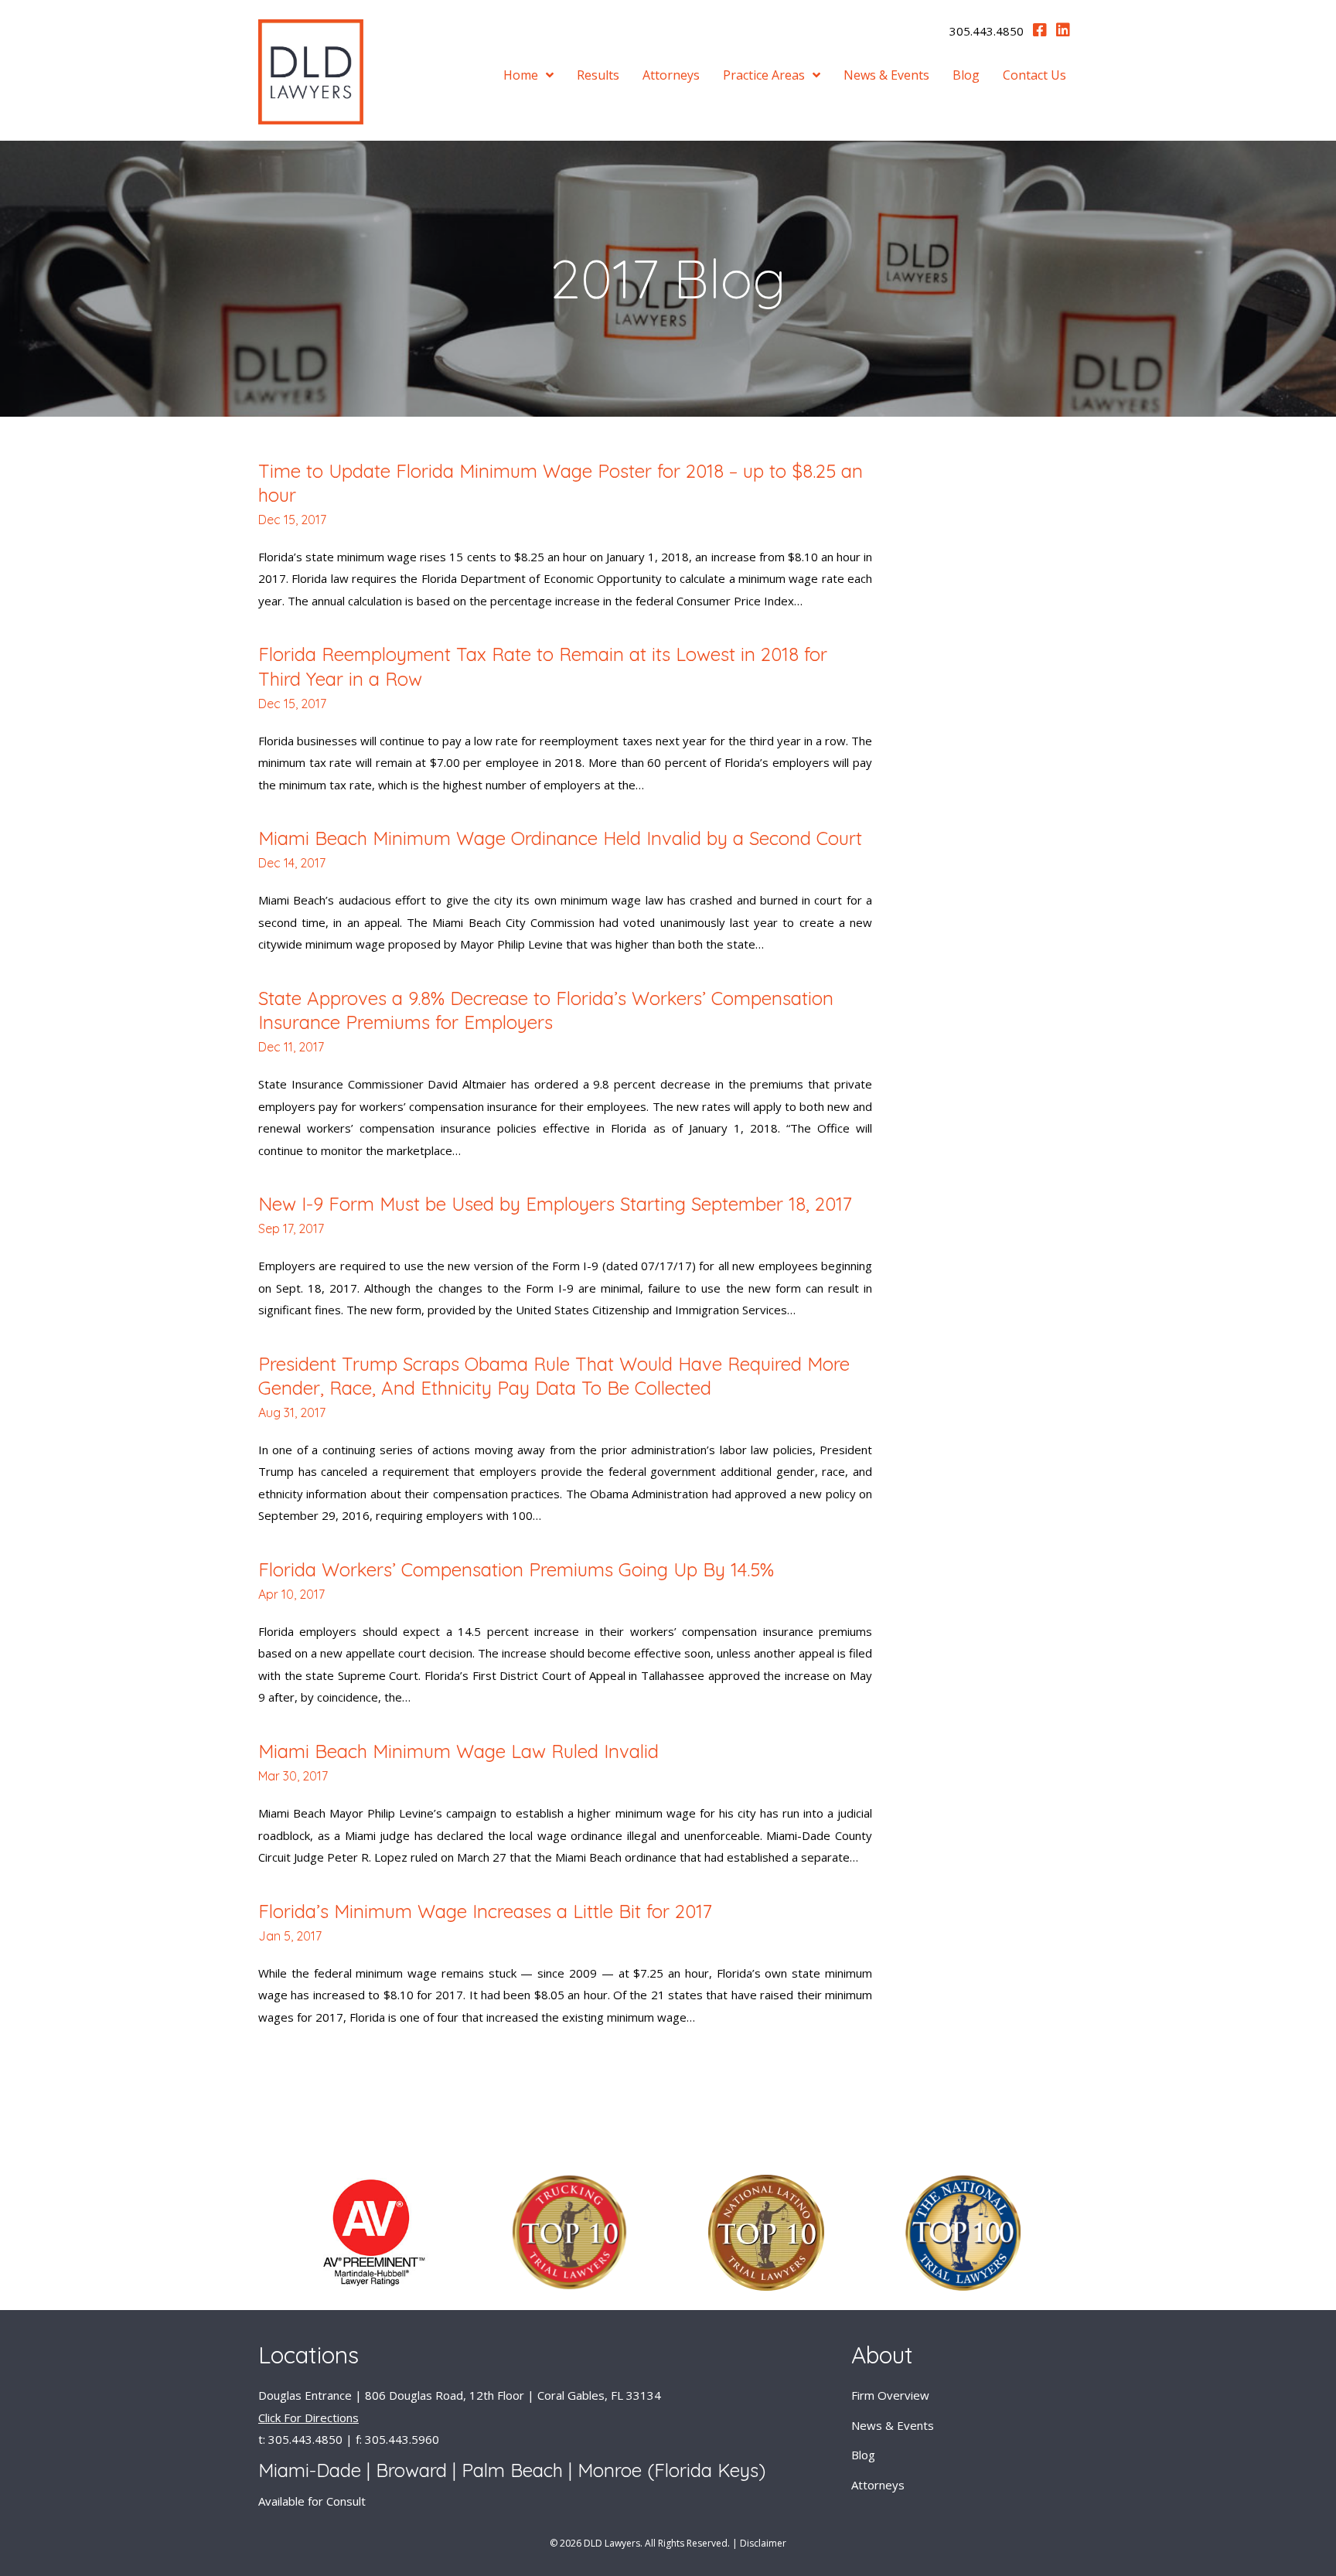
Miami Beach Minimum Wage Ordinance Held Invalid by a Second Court (560, 838)
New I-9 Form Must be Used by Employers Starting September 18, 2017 (555, 1204)
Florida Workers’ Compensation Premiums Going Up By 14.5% (516, 1569)
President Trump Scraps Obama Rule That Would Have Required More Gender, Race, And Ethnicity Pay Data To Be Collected (554, 1376)
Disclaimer (763, 2543)
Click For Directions (308, 2418)
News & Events (893, 2425)
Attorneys (878, 2485)
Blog (863, 2455)
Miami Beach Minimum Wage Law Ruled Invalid (458, 1751)
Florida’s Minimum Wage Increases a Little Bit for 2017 (485, 1911)
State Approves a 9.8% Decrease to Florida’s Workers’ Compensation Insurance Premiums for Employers (546, 1010)
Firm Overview (890, 2395)
